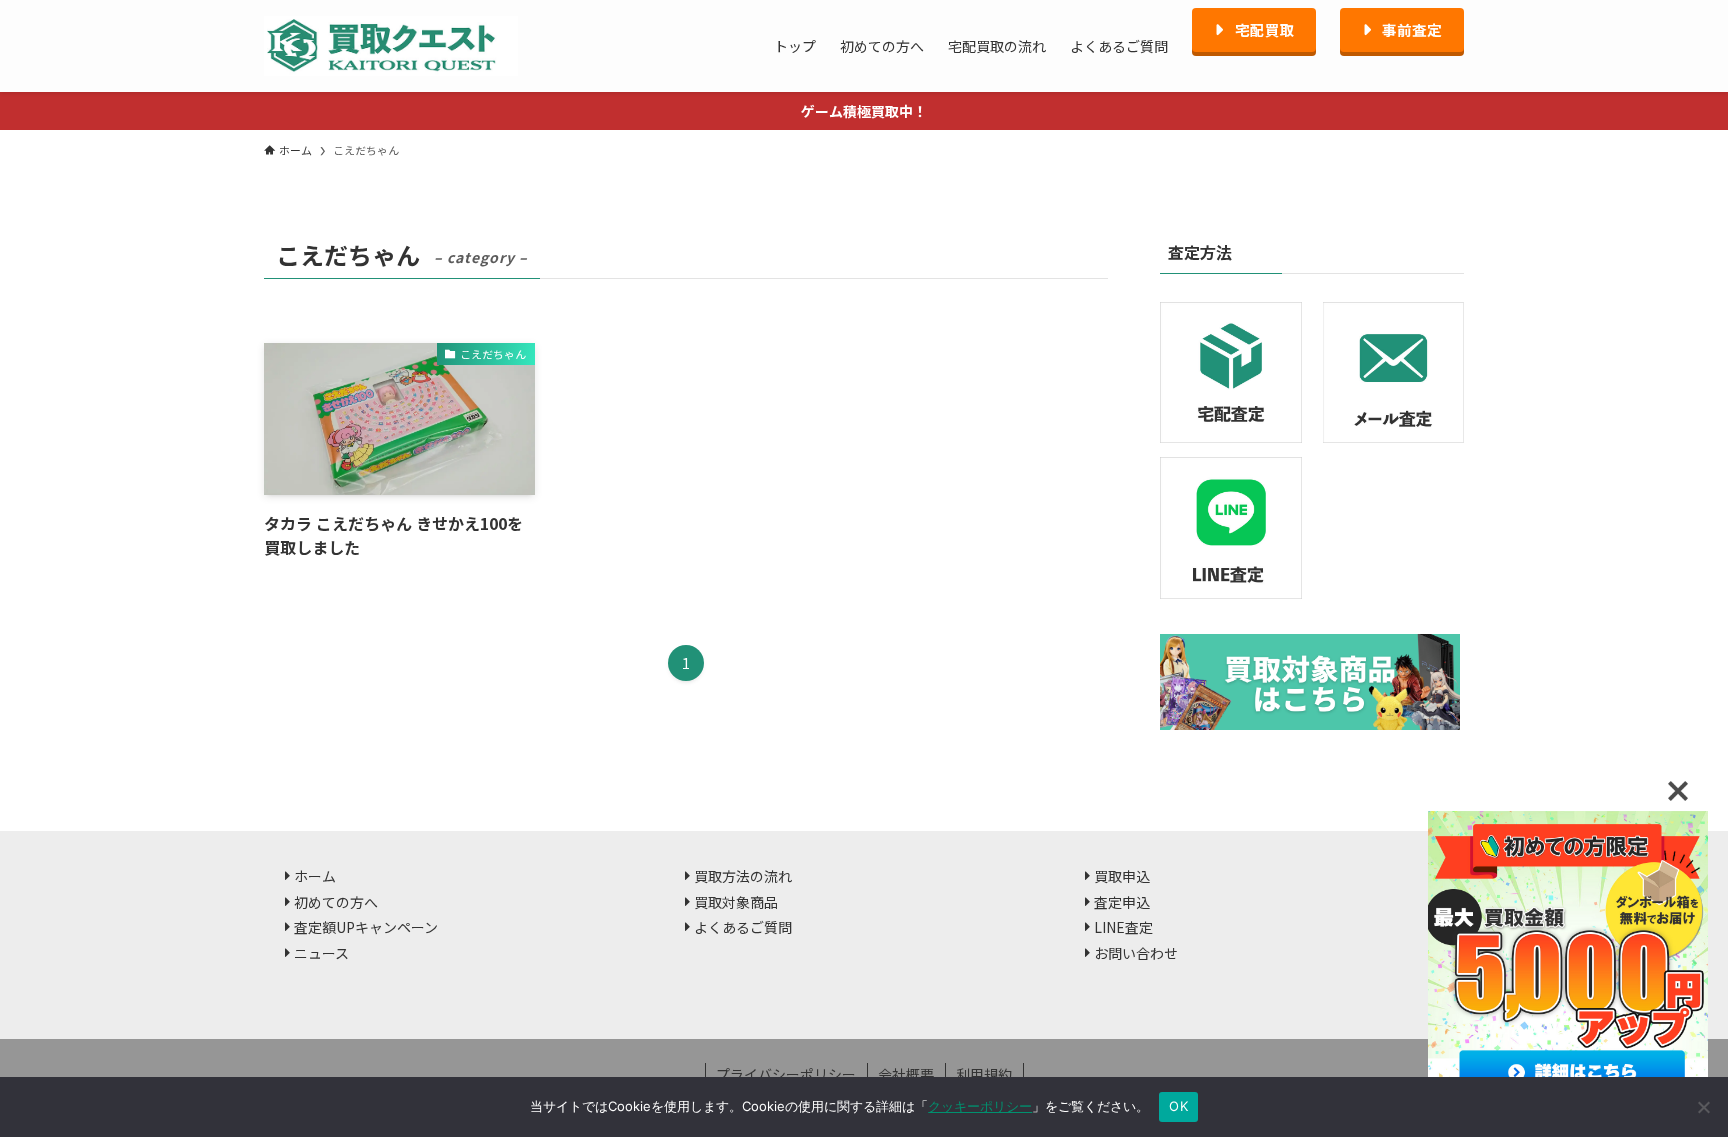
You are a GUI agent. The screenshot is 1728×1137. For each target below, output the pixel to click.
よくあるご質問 (743, 927)
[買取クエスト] (391, 46)
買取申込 (1122, 876)
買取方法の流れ (743, 876)
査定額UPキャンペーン (366, 927)
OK (1178, 1106)
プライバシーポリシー (786, 1074)
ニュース (321, 953)
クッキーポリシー (980, 1106)
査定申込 (1122, 902)
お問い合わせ (1136, 953)
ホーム (315, 876)
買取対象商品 (736, 902)
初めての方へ (336, 902)
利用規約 (984, 1074)
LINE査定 (1123, 927)
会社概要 (906, 1074)
